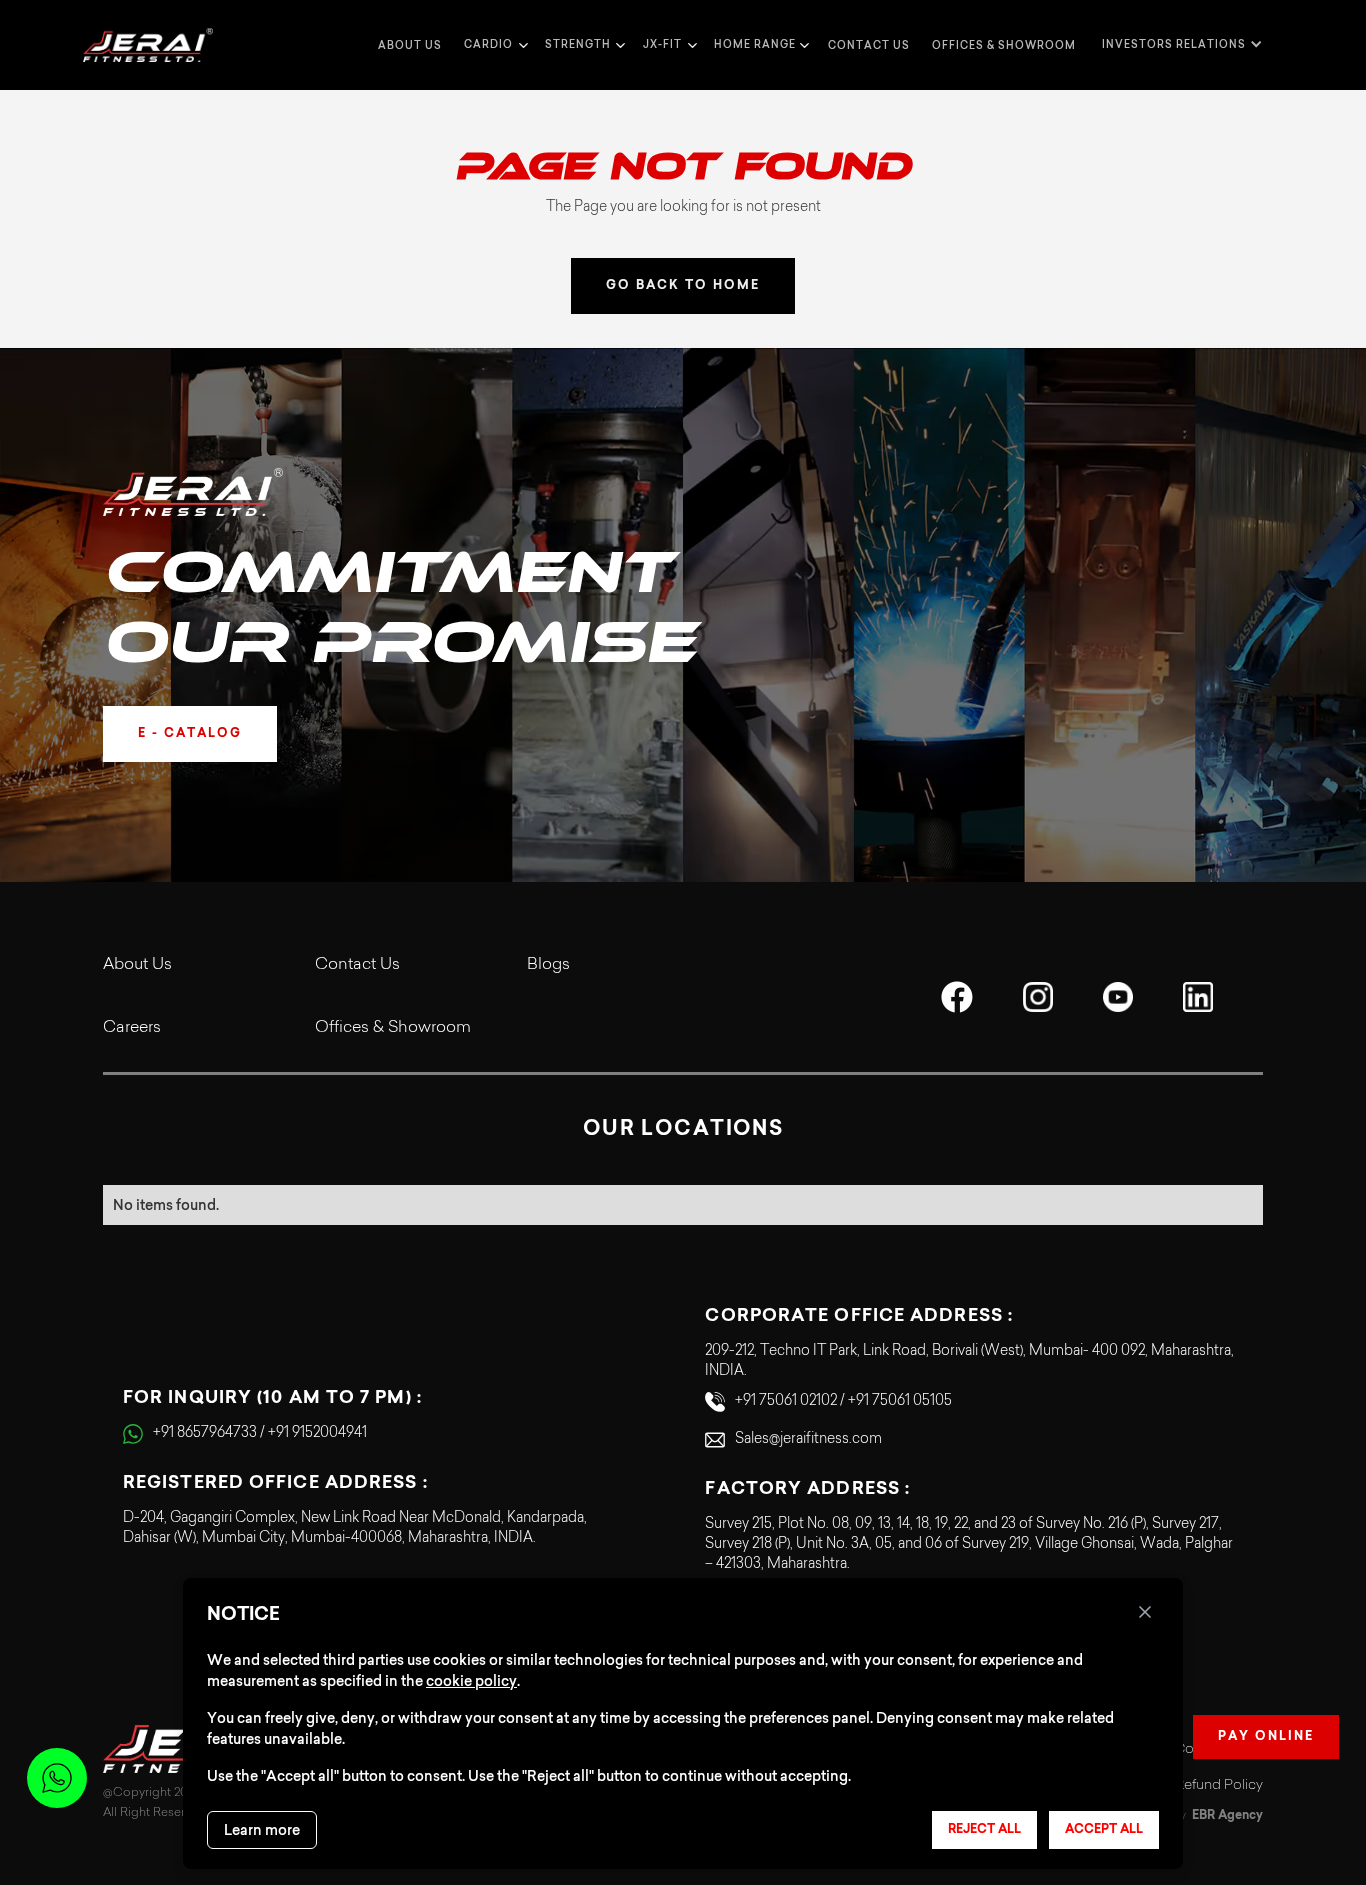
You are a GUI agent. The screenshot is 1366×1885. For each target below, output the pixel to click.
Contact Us (357, 965)
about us (410, 45)
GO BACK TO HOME (683, 286)
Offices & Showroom (1004, 45)
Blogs (548, 965)
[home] (148, 45)
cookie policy (471, 1681)
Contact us (869, 45)
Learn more (262, 1830)
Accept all (1104, 1830)
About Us (137, 965)
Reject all (984, 1830)
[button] (493, 45)
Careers (132, 1028)
